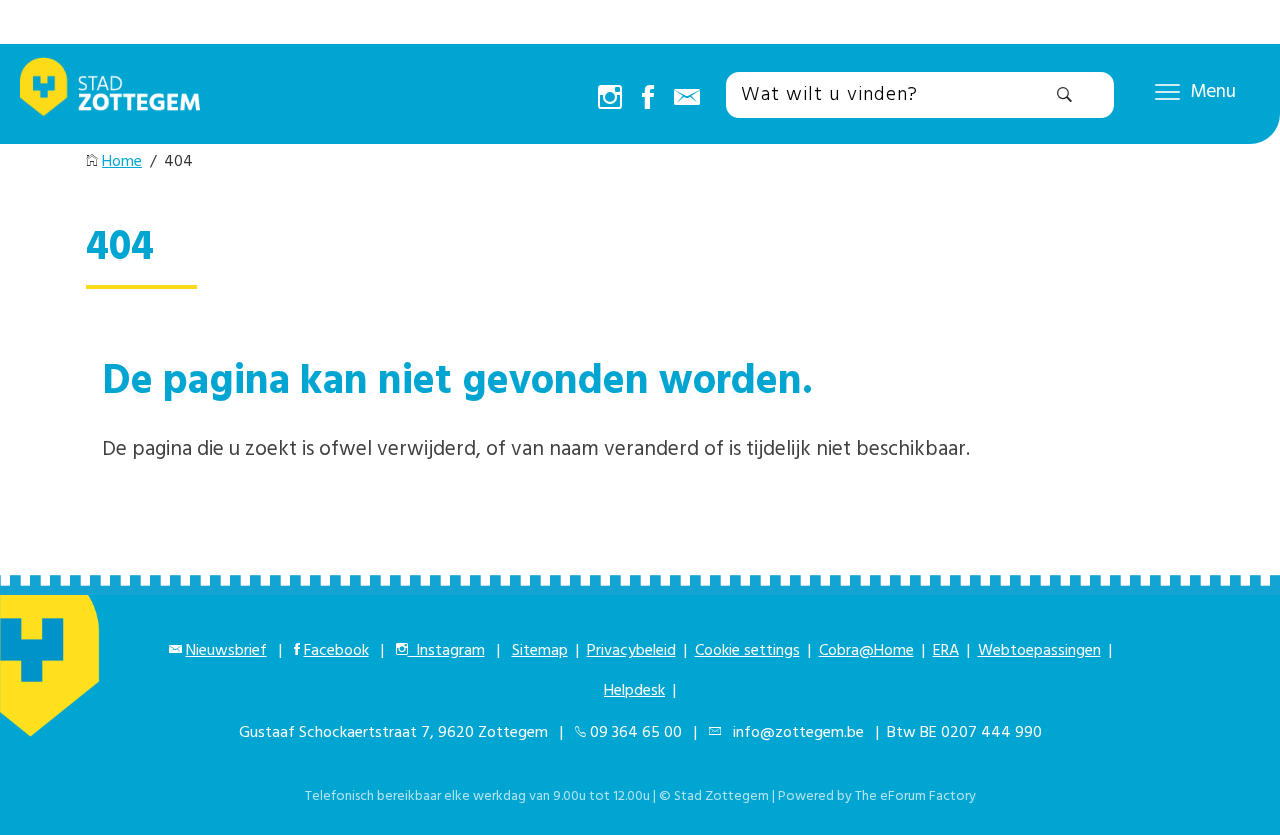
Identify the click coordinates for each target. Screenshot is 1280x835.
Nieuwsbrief (226, 651)
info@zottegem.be (794, 733)
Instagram (446, 651)
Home (122, 162)
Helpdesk (634, 691)
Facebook (336, 651)
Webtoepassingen (1039, 651)
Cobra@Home (866, 651)
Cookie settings (747, 651)
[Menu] (1167, 91)
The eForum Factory (915, 796)
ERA (946, 651)
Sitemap (540, 651)
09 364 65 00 (636, 733)
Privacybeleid (631, 651)
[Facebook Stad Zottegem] (648, 99)
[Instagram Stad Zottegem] (610, 99)
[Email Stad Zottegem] (687, 99)
